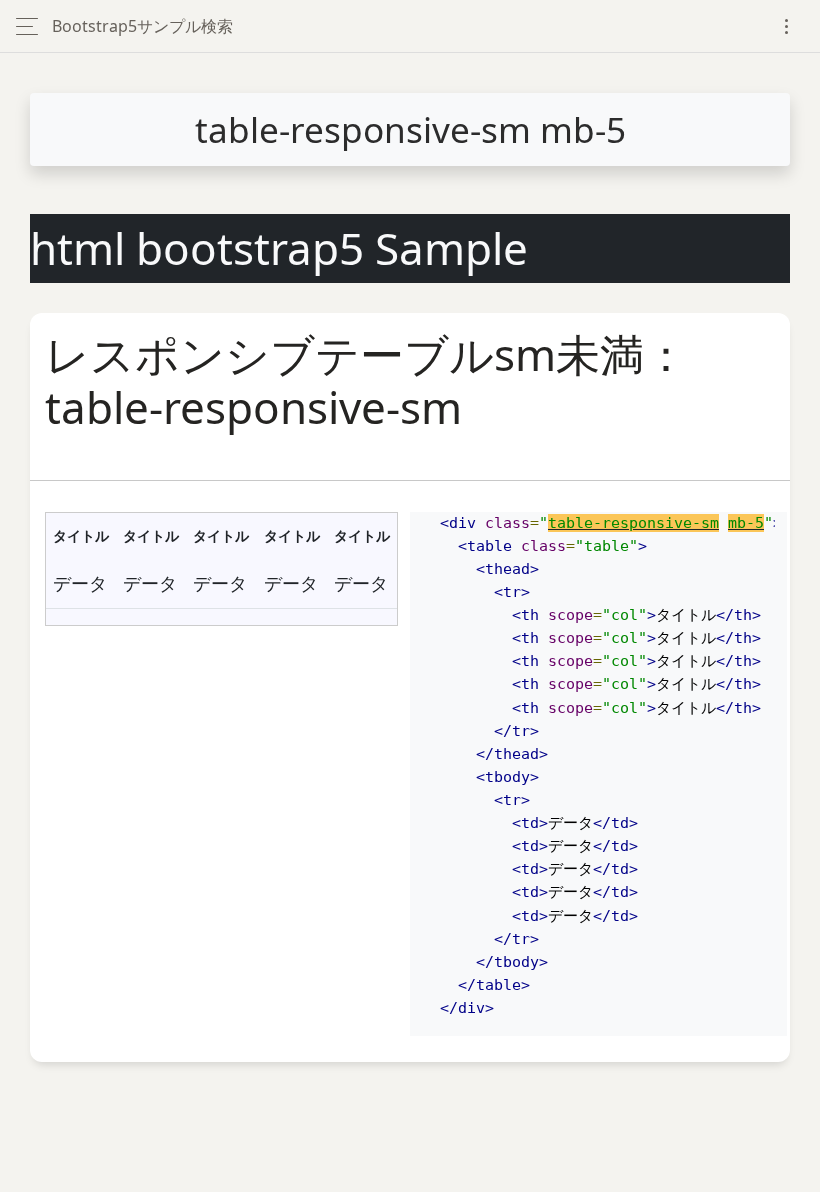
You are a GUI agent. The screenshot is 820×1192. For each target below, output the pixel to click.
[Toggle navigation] (786, 26)
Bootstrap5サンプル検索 (142, 26)
